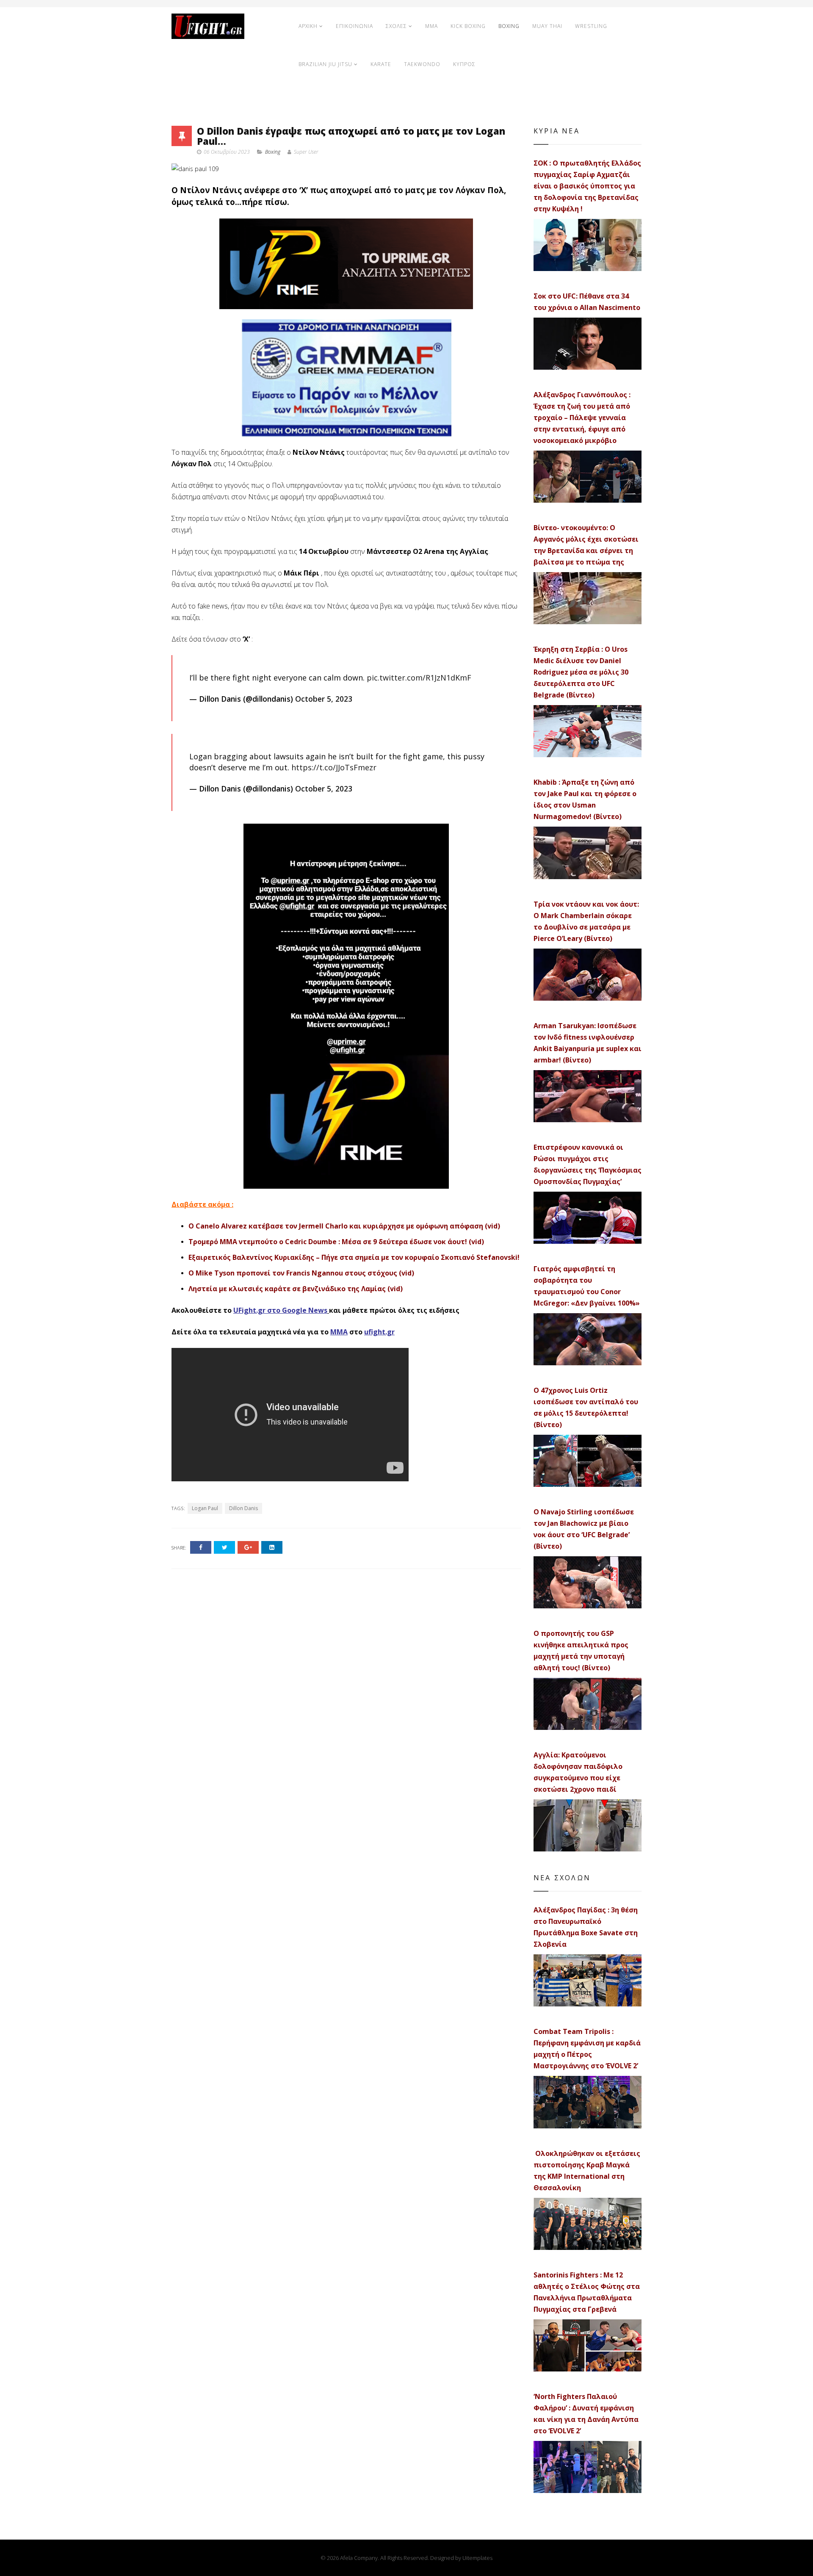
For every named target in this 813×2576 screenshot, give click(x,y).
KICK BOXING (468, 26)
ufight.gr (379, 1332)
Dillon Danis (243, 1508)
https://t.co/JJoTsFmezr (334, 767)
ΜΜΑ (339, 1332)
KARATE (381, 64)
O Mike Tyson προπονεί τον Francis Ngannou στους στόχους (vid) (301, 1273)
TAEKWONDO (422, 64)
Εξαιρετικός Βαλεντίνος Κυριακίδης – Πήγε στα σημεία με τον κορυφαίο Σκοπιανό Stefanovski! (354, 1257)
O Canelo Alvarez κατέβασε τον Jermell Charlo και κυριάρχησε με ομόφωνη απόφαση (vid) (344, 1226)
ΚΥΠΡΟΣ (464, 64)
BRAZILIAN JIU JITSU (325, 64)
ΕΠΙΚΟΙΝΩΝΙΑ (354, 26)
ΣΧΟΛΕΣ (396, 26)
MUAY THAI (547, 26)
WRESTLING (591, 26)
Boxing (273, 152)
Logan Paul (205, 1508)
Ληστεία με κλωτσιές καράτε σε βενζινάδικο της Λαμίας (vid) (296, 1289)
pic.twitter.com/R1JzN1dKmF (419, 678)
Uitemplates (477, 2558)
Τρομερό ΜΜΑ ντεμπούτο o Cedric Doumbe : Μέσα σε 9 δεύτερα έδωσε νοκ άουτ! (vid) (336, 1242)
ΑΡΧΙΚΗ (308, 26)
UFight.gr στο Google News (280, 1310)
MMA (431, 26)
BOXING (509, 26)
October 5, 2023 (324, 699)
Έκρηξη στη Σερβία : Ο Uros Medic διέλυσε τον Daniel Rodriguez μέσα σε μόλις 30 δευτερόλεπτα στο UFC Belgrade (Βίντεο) (581, 672)
